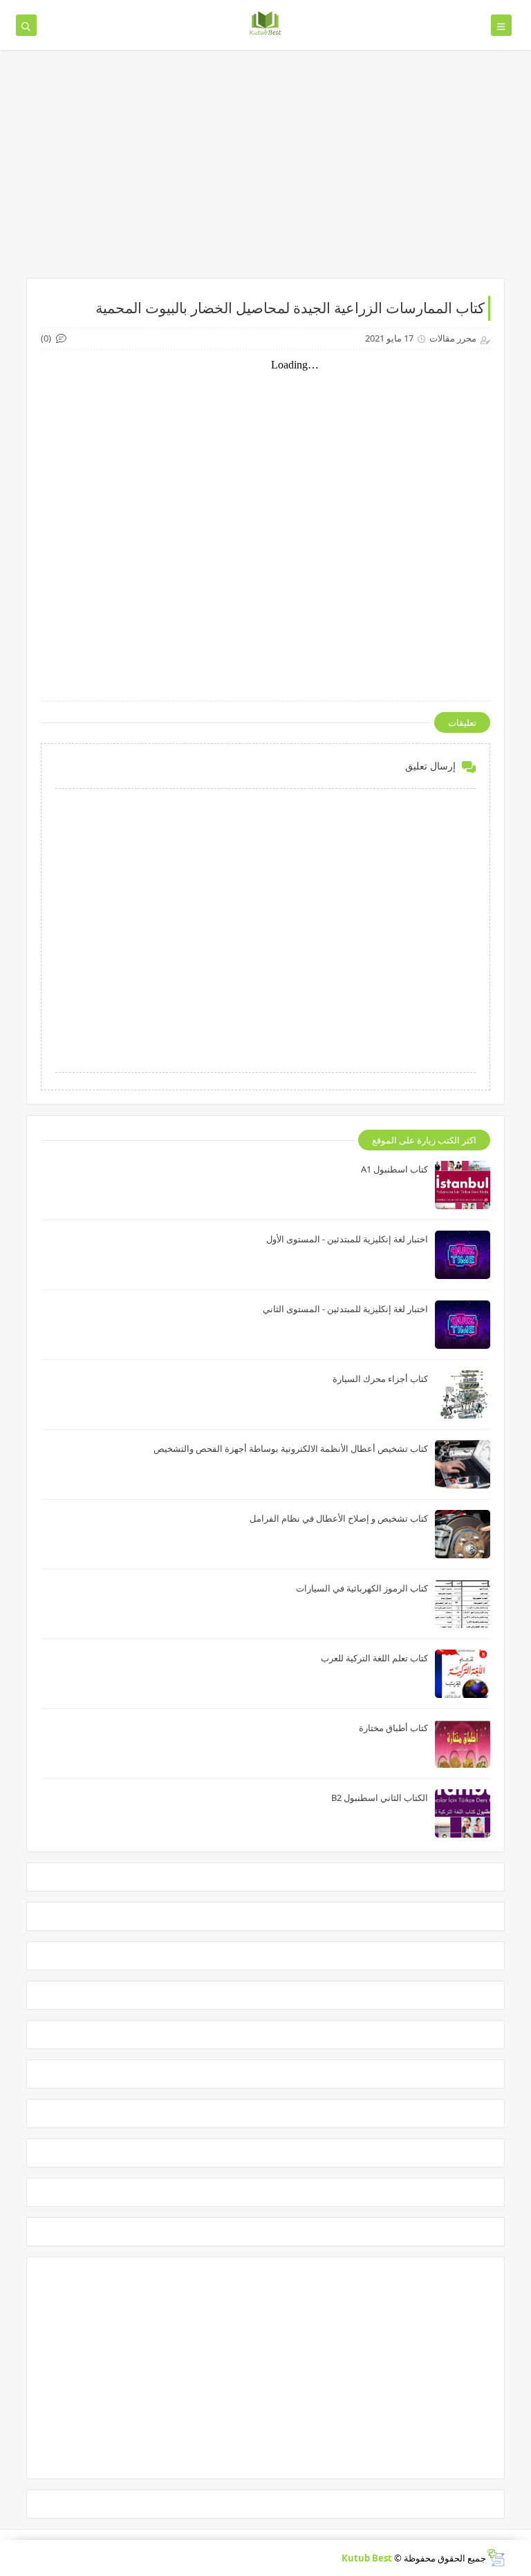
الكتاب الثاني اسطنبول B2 (380, 1798)
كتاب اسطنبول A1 (394, 1169)
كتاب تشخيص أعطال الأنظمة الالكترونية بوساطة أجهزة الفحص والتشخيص (291, 1448)
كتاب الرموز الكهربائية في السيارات (362, 1588)
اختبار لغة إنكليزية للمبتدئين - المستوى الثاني (345, 1309)
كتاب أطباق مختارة (393, 1728)
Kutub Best (367, 2558)
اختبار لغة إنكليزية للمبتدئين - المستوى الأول (347, 1239)
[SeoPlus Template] (495, 2558)
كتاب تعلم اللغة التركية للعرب (374, 1658)
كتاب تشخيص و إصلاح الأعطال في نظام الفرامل (339, 1518)
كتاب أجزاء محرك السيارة (380, 1379)
